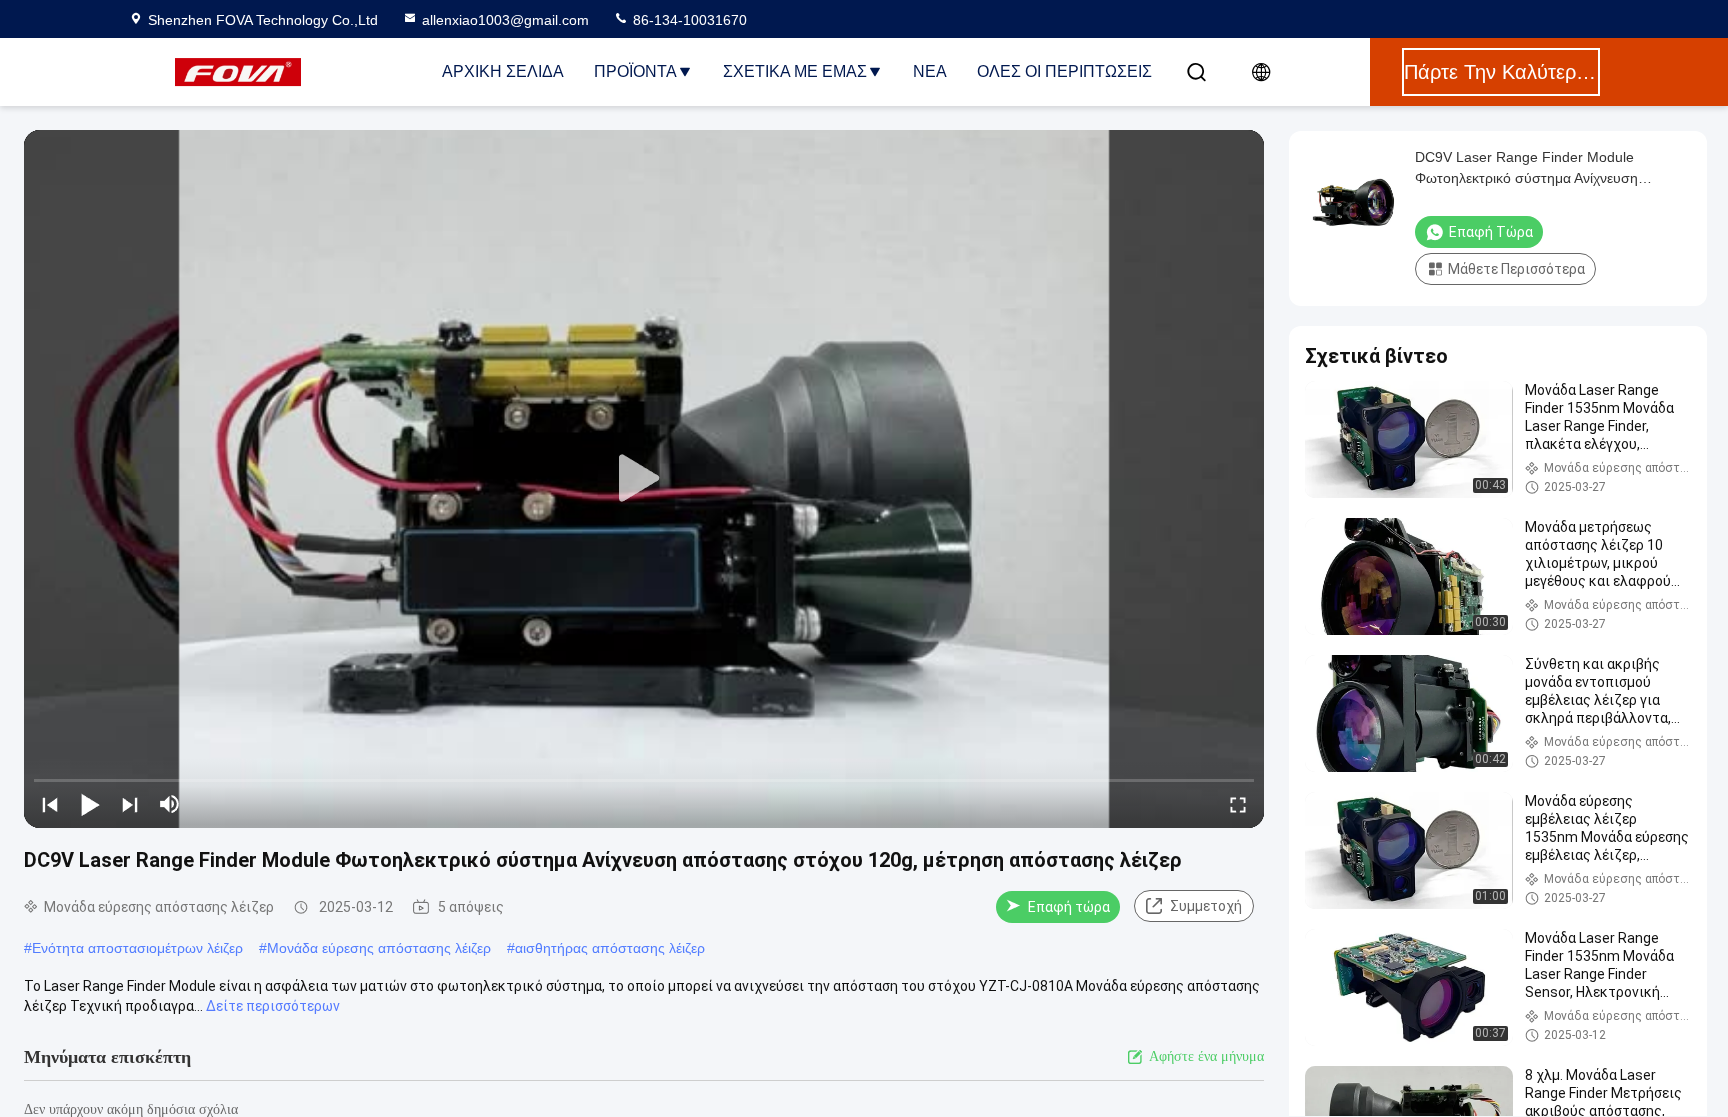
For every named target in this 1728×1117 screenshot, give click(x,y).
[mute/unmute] (170, 804)
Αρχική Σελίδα (503, 71)
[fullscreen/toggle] (1238, 804)
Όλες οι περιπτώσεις (1064, 71)
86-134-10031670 (688, 20)
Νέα (930, 71)
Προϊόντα (635, 71)
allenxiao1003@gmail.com (505, 20)
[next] (130, 804)
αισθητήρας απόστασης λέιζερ (610, 948)
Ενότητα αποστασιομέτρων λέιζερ (137, 948)
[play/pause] (90, 804)
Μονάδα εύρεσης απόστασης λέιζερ (379, 948)
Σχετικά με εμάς (795, 71)
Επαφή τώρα (1069, 907)
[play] (644, 479)
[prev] (50, 804)
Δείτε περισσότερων (273, 1006)
